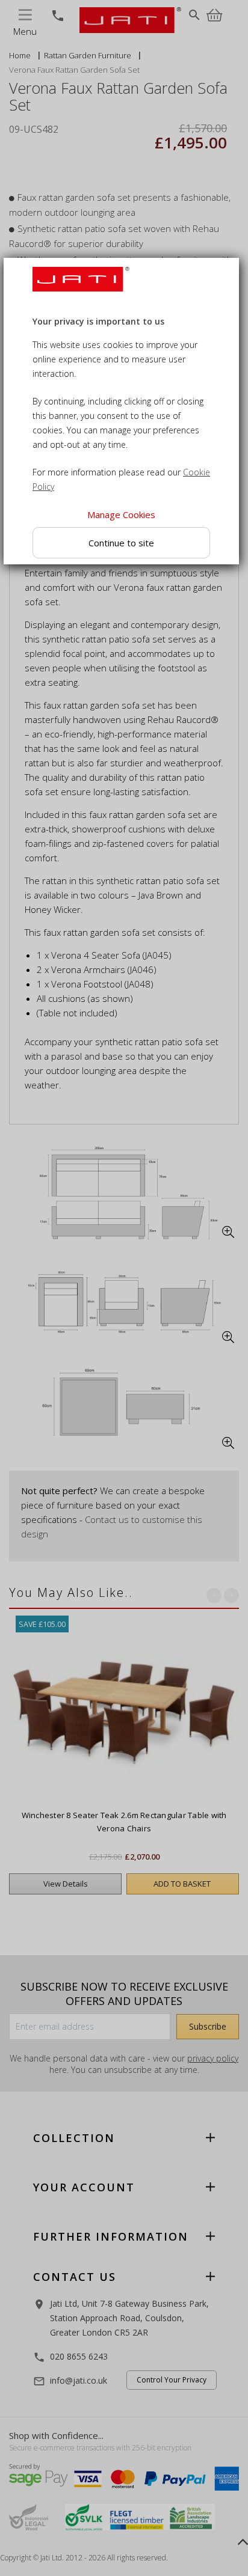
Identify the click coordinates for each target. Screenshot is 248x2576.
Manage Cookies (121, 514)
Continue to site (121, 542)
